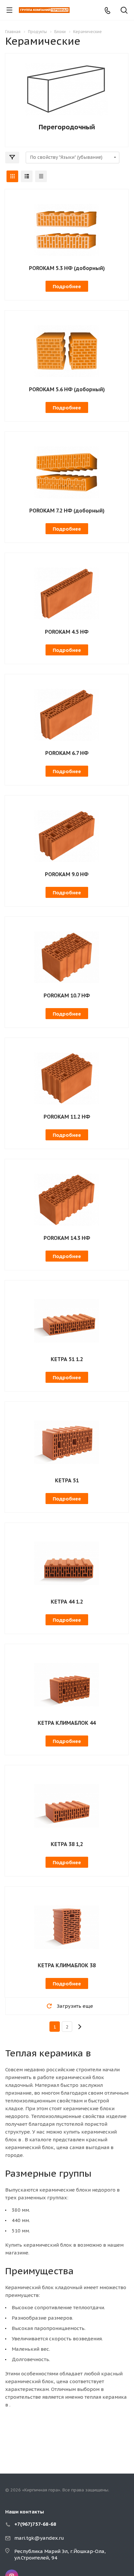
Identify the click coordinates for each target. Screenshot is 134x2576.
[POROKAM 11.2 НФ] (67, 1078)
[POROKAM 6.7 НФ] (67, 714)
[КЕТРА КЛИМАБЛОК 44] (67, 1684)
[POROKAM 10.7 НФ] (67, 957)
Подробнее (67, 286)
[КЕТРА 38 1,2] (67, 1805)
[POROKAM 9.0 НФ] (67, 835)
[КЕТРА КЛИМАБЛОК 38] (67, 1927)
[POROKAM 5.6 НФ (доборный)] (67, 351)
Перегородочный (67, 127)
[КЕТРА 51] (67, 1442)
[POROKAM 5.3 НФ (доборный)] (67, 229)
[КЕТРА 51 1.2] (67, 1320)
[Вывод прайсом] (41, 176)
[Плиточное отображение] (12, 176)
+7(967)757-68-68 (35, 2524)
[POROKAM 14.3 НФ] (67, 1199)
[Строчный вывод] (27, 176)
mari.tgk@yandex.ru (39, 2538)
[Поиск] (124, 11)
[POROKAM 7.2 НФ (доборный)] (67, 472)
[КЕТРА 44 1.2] (67, 1563)
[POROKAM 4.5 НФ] (67, 593)
